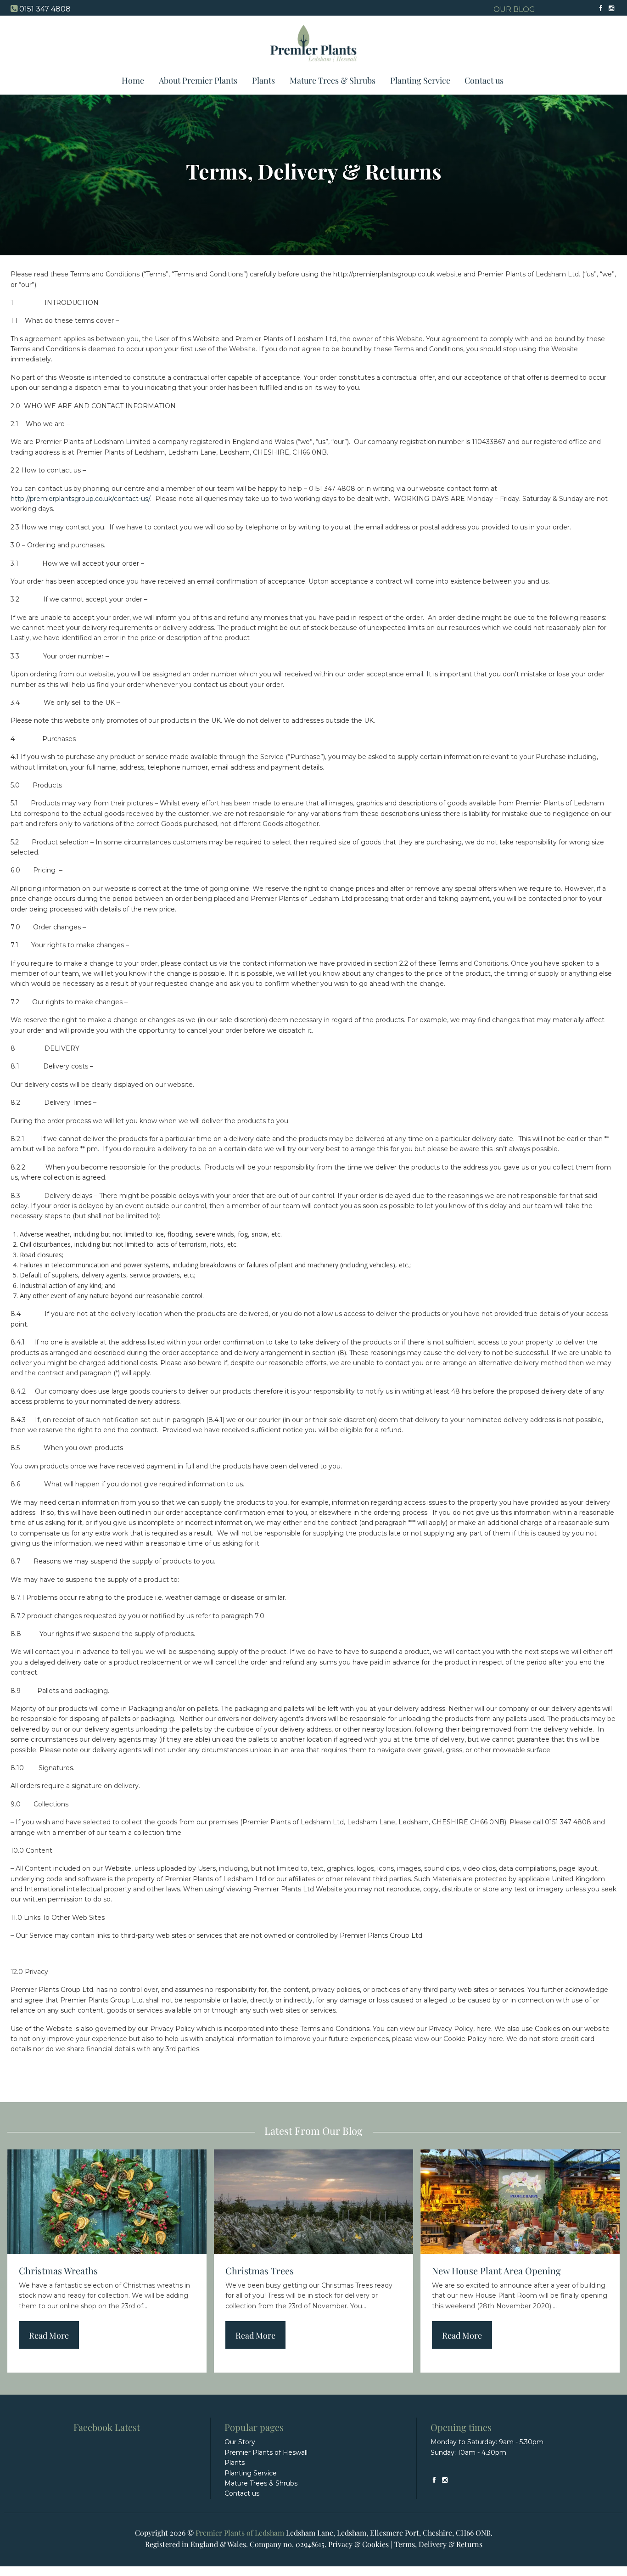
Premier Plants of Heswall (266, 2452)
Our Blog (514, 9)
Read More (49, 2335)
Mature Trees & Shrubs (333, 80)
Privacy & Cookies (358, 2544)
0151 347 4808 (45, 9)
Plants (263, 80)
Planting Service (420, 80)
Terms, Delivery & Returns (438, 2544)
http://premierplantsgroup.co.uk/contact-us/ (80, 499)
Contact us (484, 80)
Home (133, 80)
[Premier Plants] (314, 66)
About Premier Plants (198, 80)
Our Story (240, 2442)
